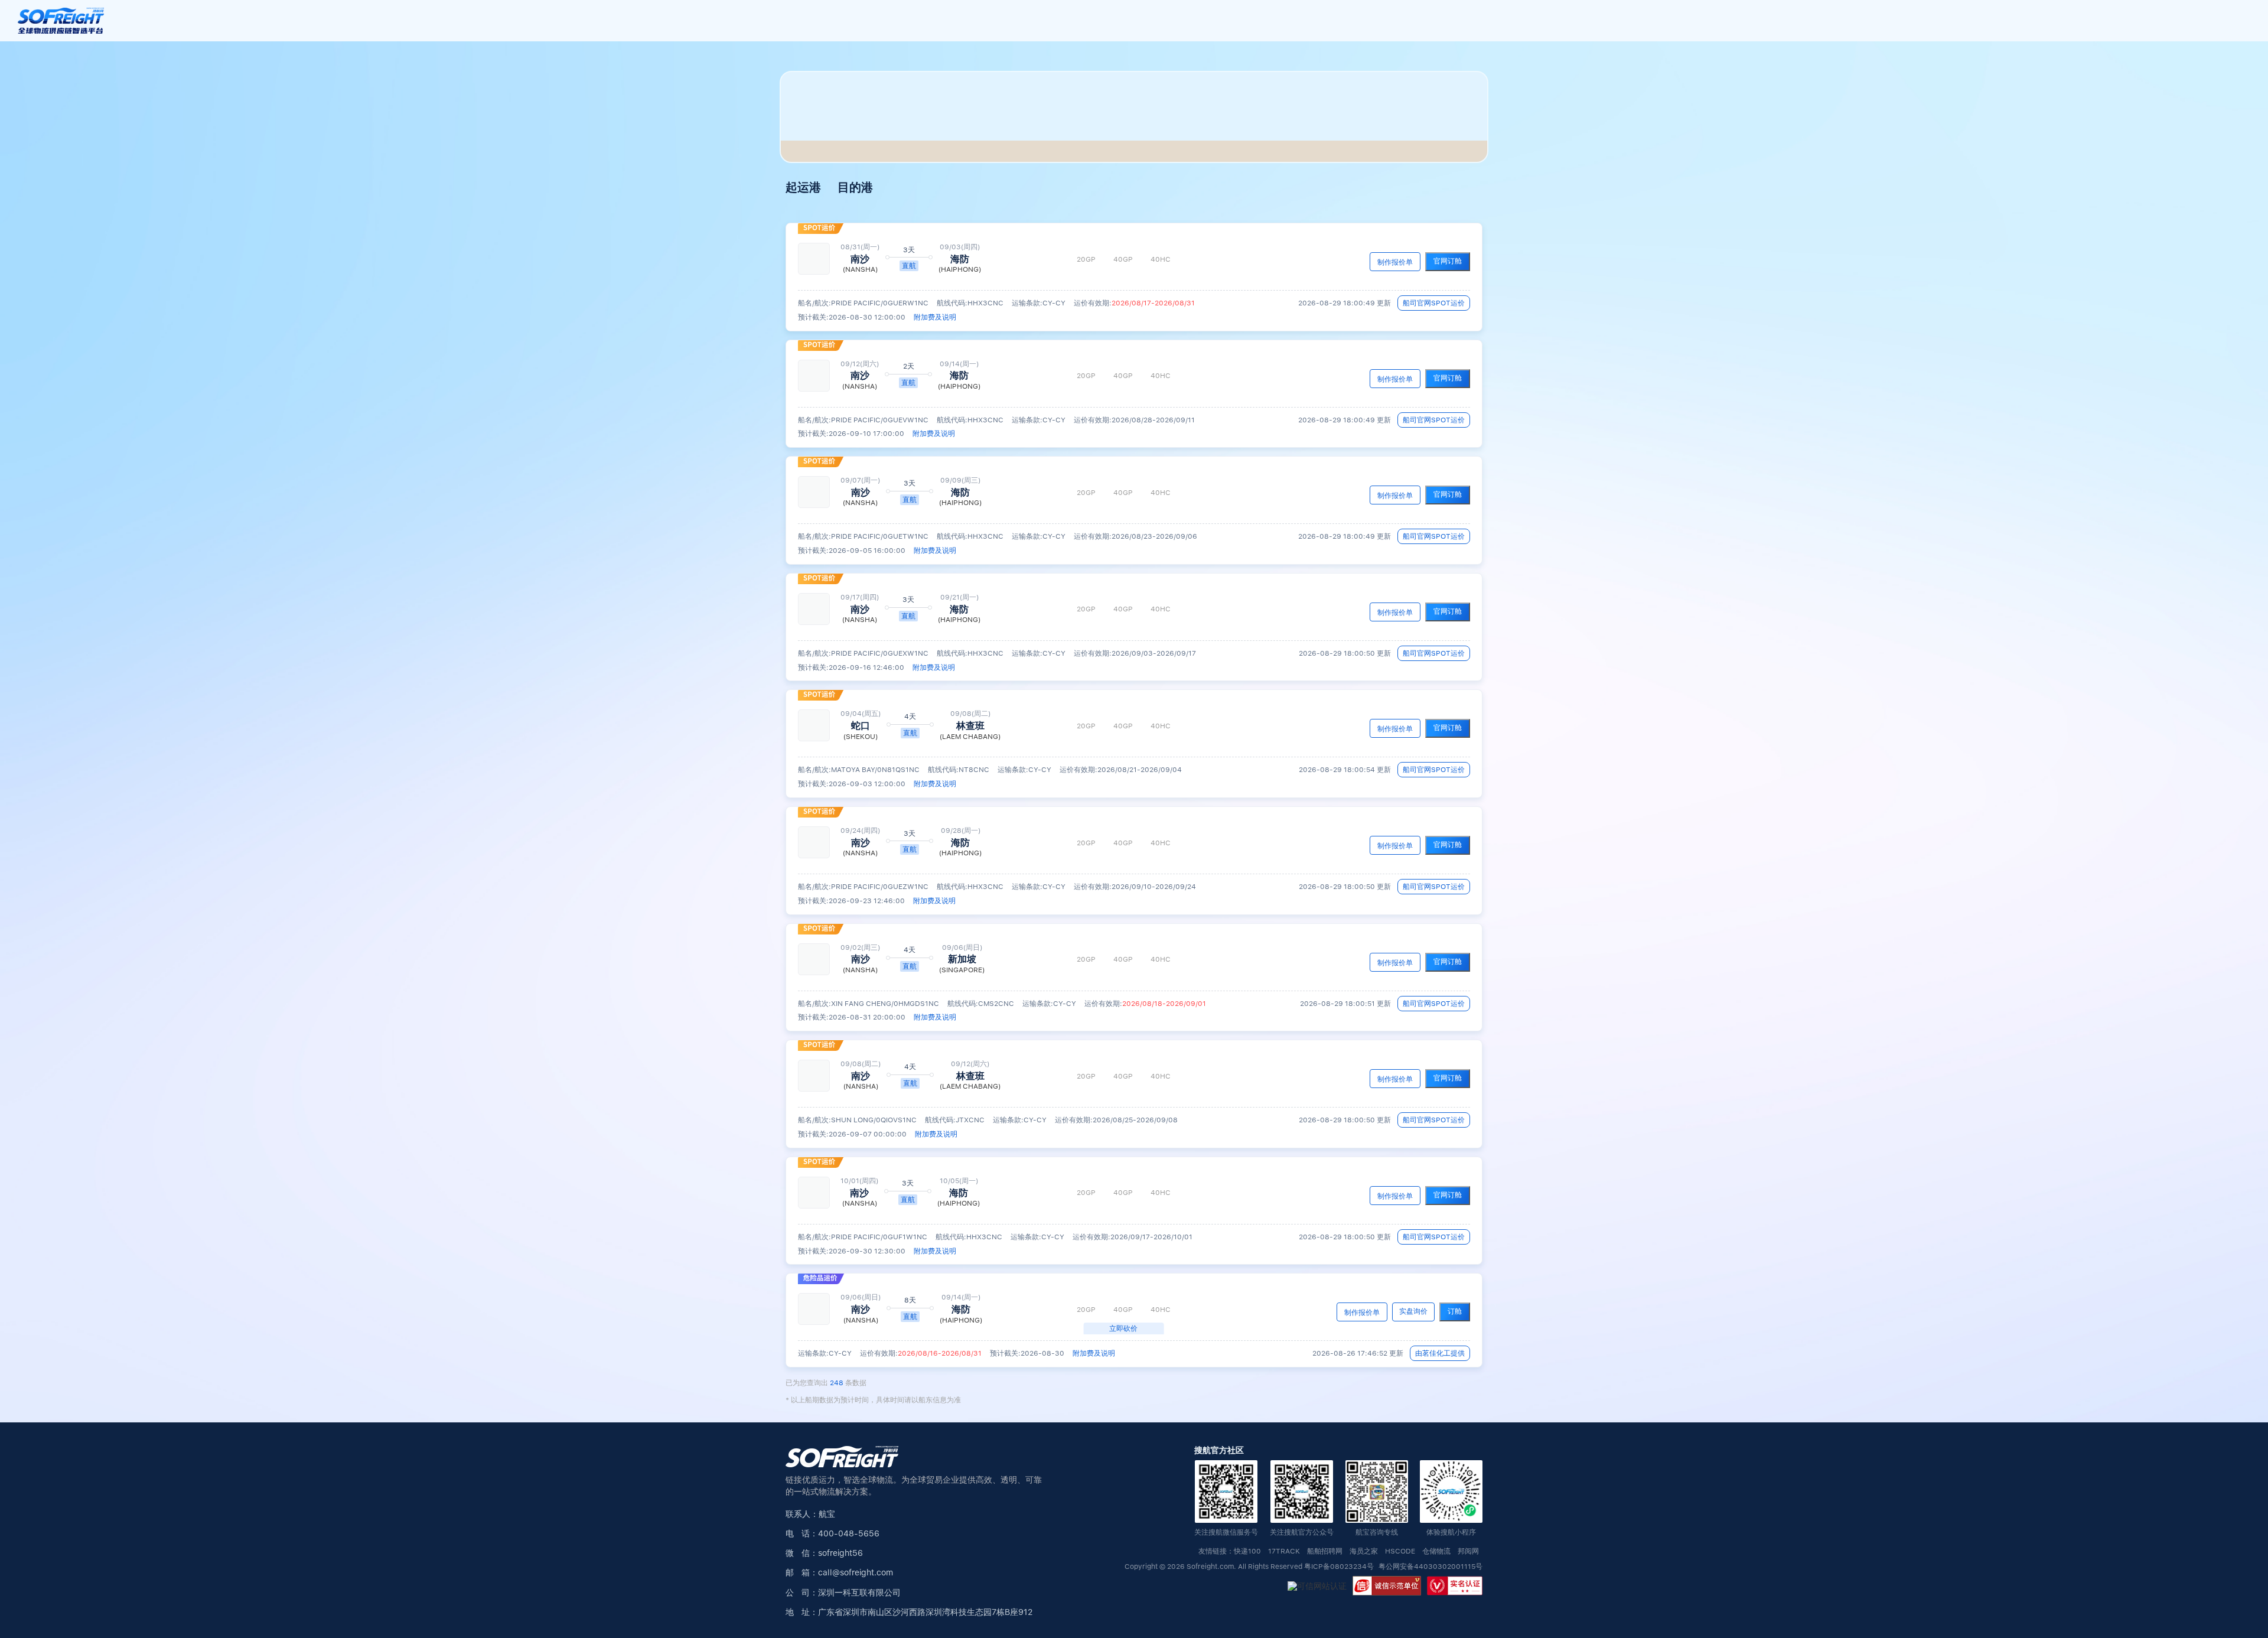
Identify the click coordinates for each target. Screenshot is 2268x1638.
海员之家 (1364, 1551)
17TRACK (1284, 1551)
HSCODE (1400, 1551)
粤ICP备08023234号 (1340, 1567)
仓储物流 (1436, 1551)
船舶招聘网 (1325, 1551)
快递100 (1247, 1551)
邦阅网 (1468, 1551)
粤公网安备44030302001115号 (1430, 1567)
